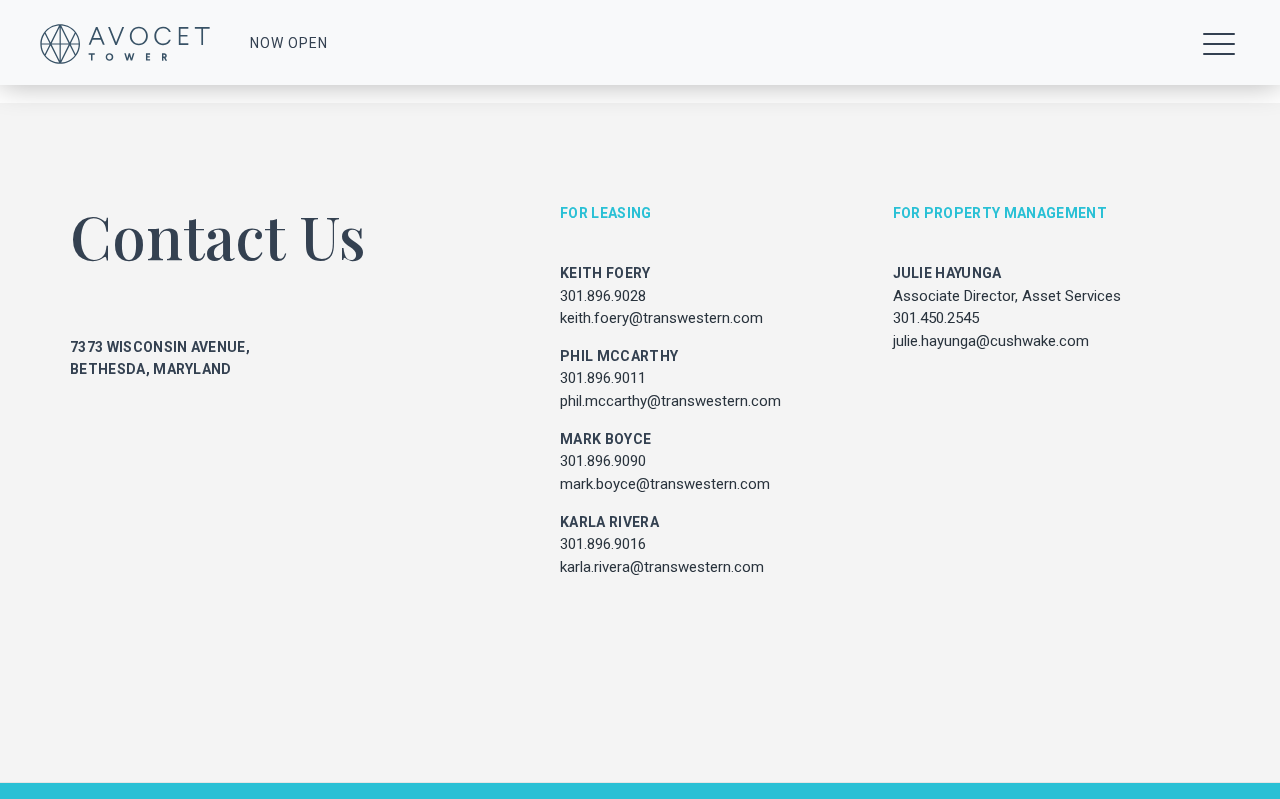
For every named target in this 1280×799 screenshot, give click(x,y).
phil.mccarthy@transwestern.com (670, 401)
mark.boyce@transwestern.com (665, 484)
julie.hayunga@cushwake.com (991, 341)
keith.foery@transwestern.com (661, 318)
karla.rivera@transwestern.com (662, 567)
